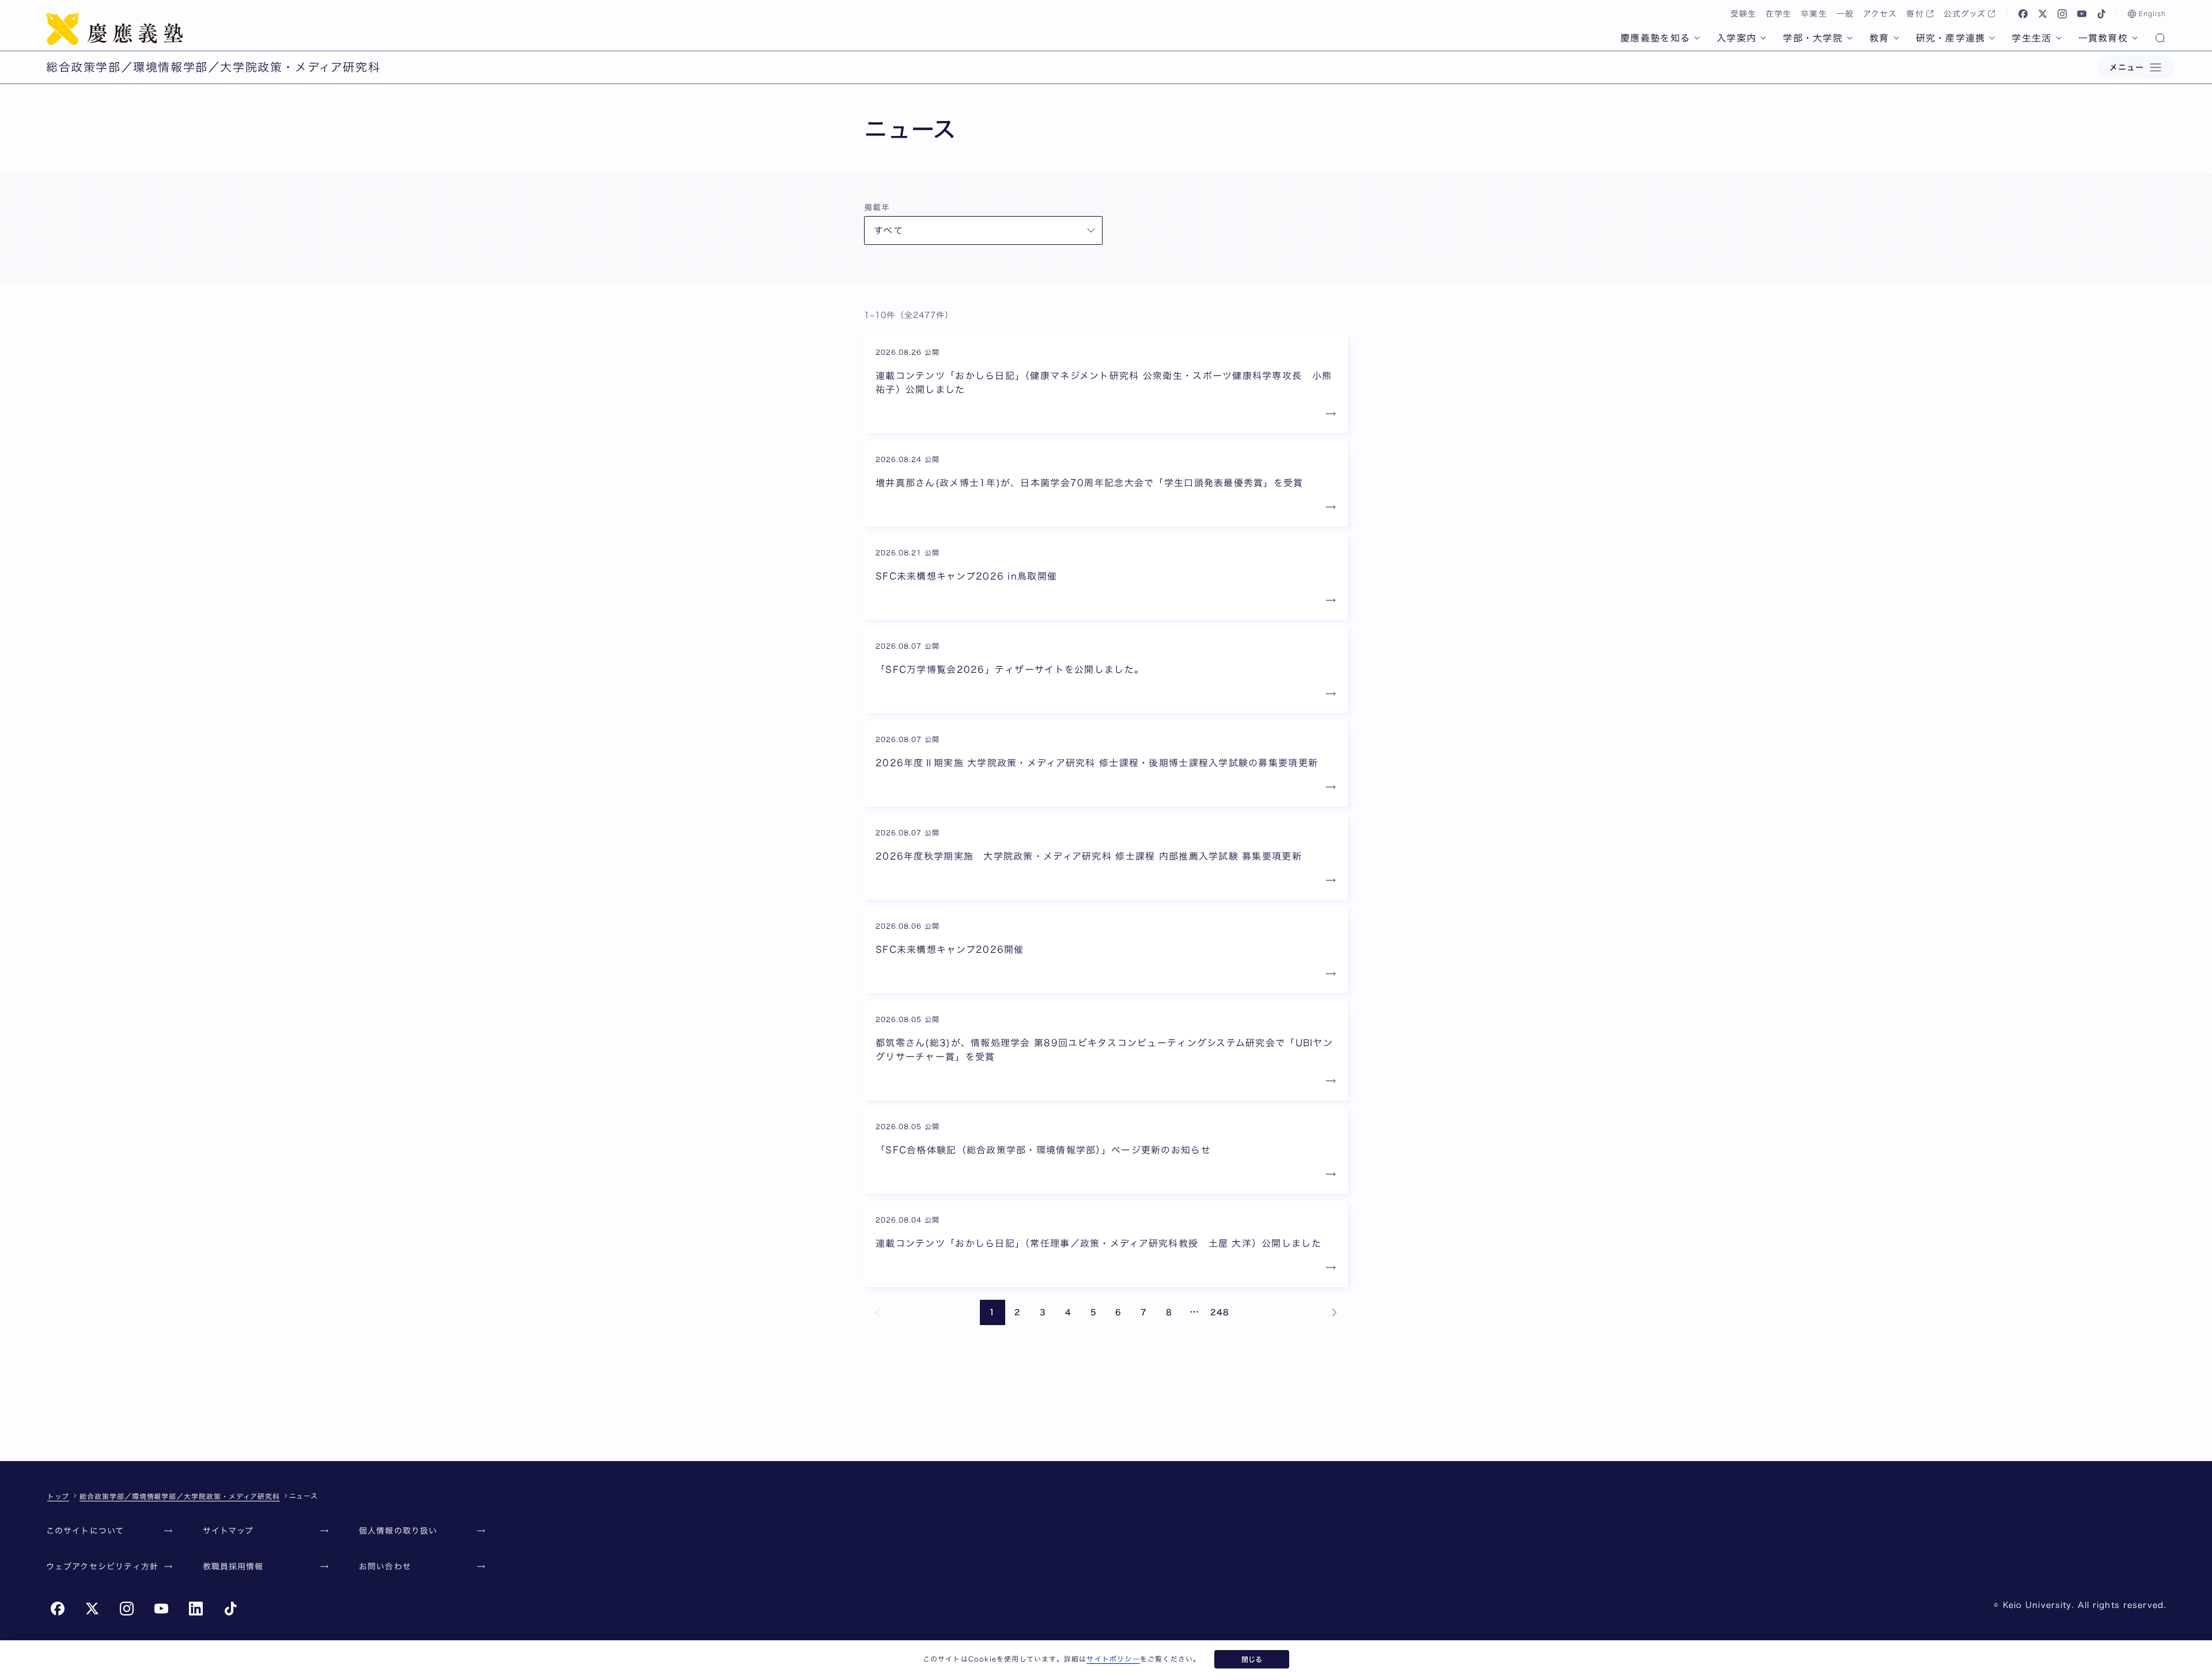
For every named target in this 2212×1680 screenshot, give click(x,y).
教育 (1879, 38)
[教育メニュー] (1896, 38)
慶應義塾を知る (1655, 38)
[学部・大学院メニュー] (1850, 38)
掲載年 (877, 207)
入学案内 (1736, 38)
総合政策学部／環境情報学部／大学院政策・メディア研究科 (180, 1496)
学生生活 (2031, 38)
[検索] (2160, 39)
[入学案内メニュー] (1763, 38)
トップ (58, 1496)
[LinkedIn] (196, 1609)
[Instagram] (2062, 14)
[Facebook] (2023, 14)
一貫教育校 (2103, 38)
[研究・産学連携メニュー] (1992, 38)
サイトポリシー (1113, 1659)
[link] (878, 1312)
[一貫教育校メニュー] (2135, 38)
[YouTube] (2082, 14)
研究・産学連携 (1951, 38)
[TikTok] (2101, 14)
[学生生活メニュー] (2059, 38)
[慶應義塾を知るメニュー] (1697, 38)
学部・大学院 (1813, 38)
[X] (2043, 14)
